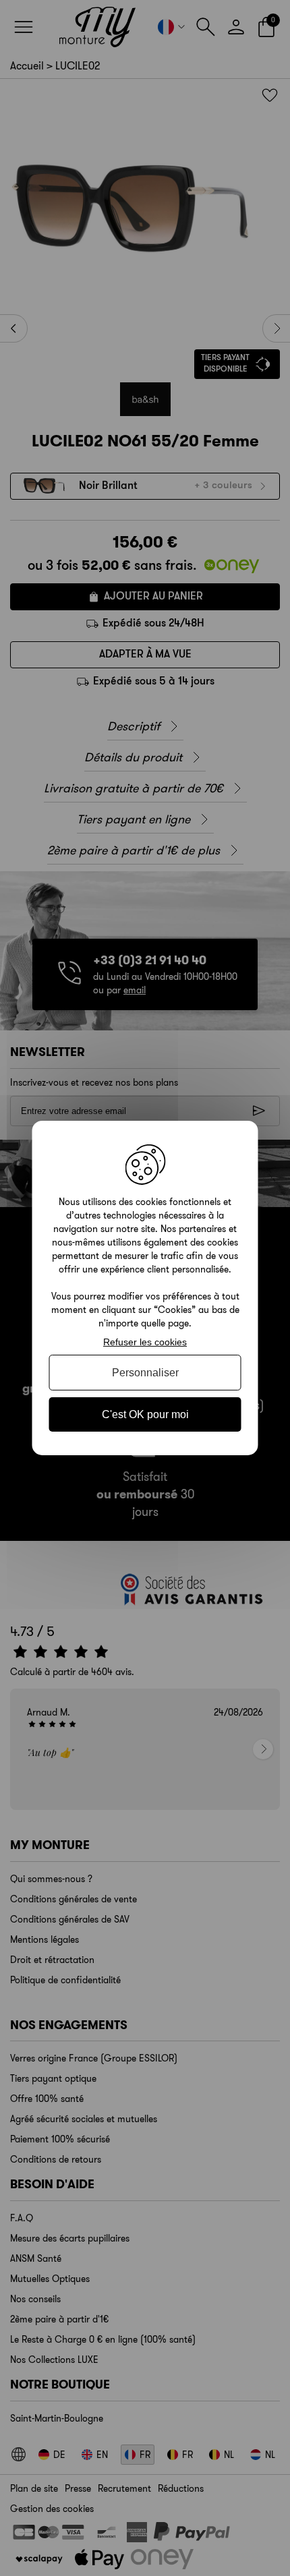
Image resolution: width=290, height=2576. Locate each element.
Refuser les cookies (145, 1342)
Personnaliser (145, 1373)
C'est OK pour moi (145, 1414)
